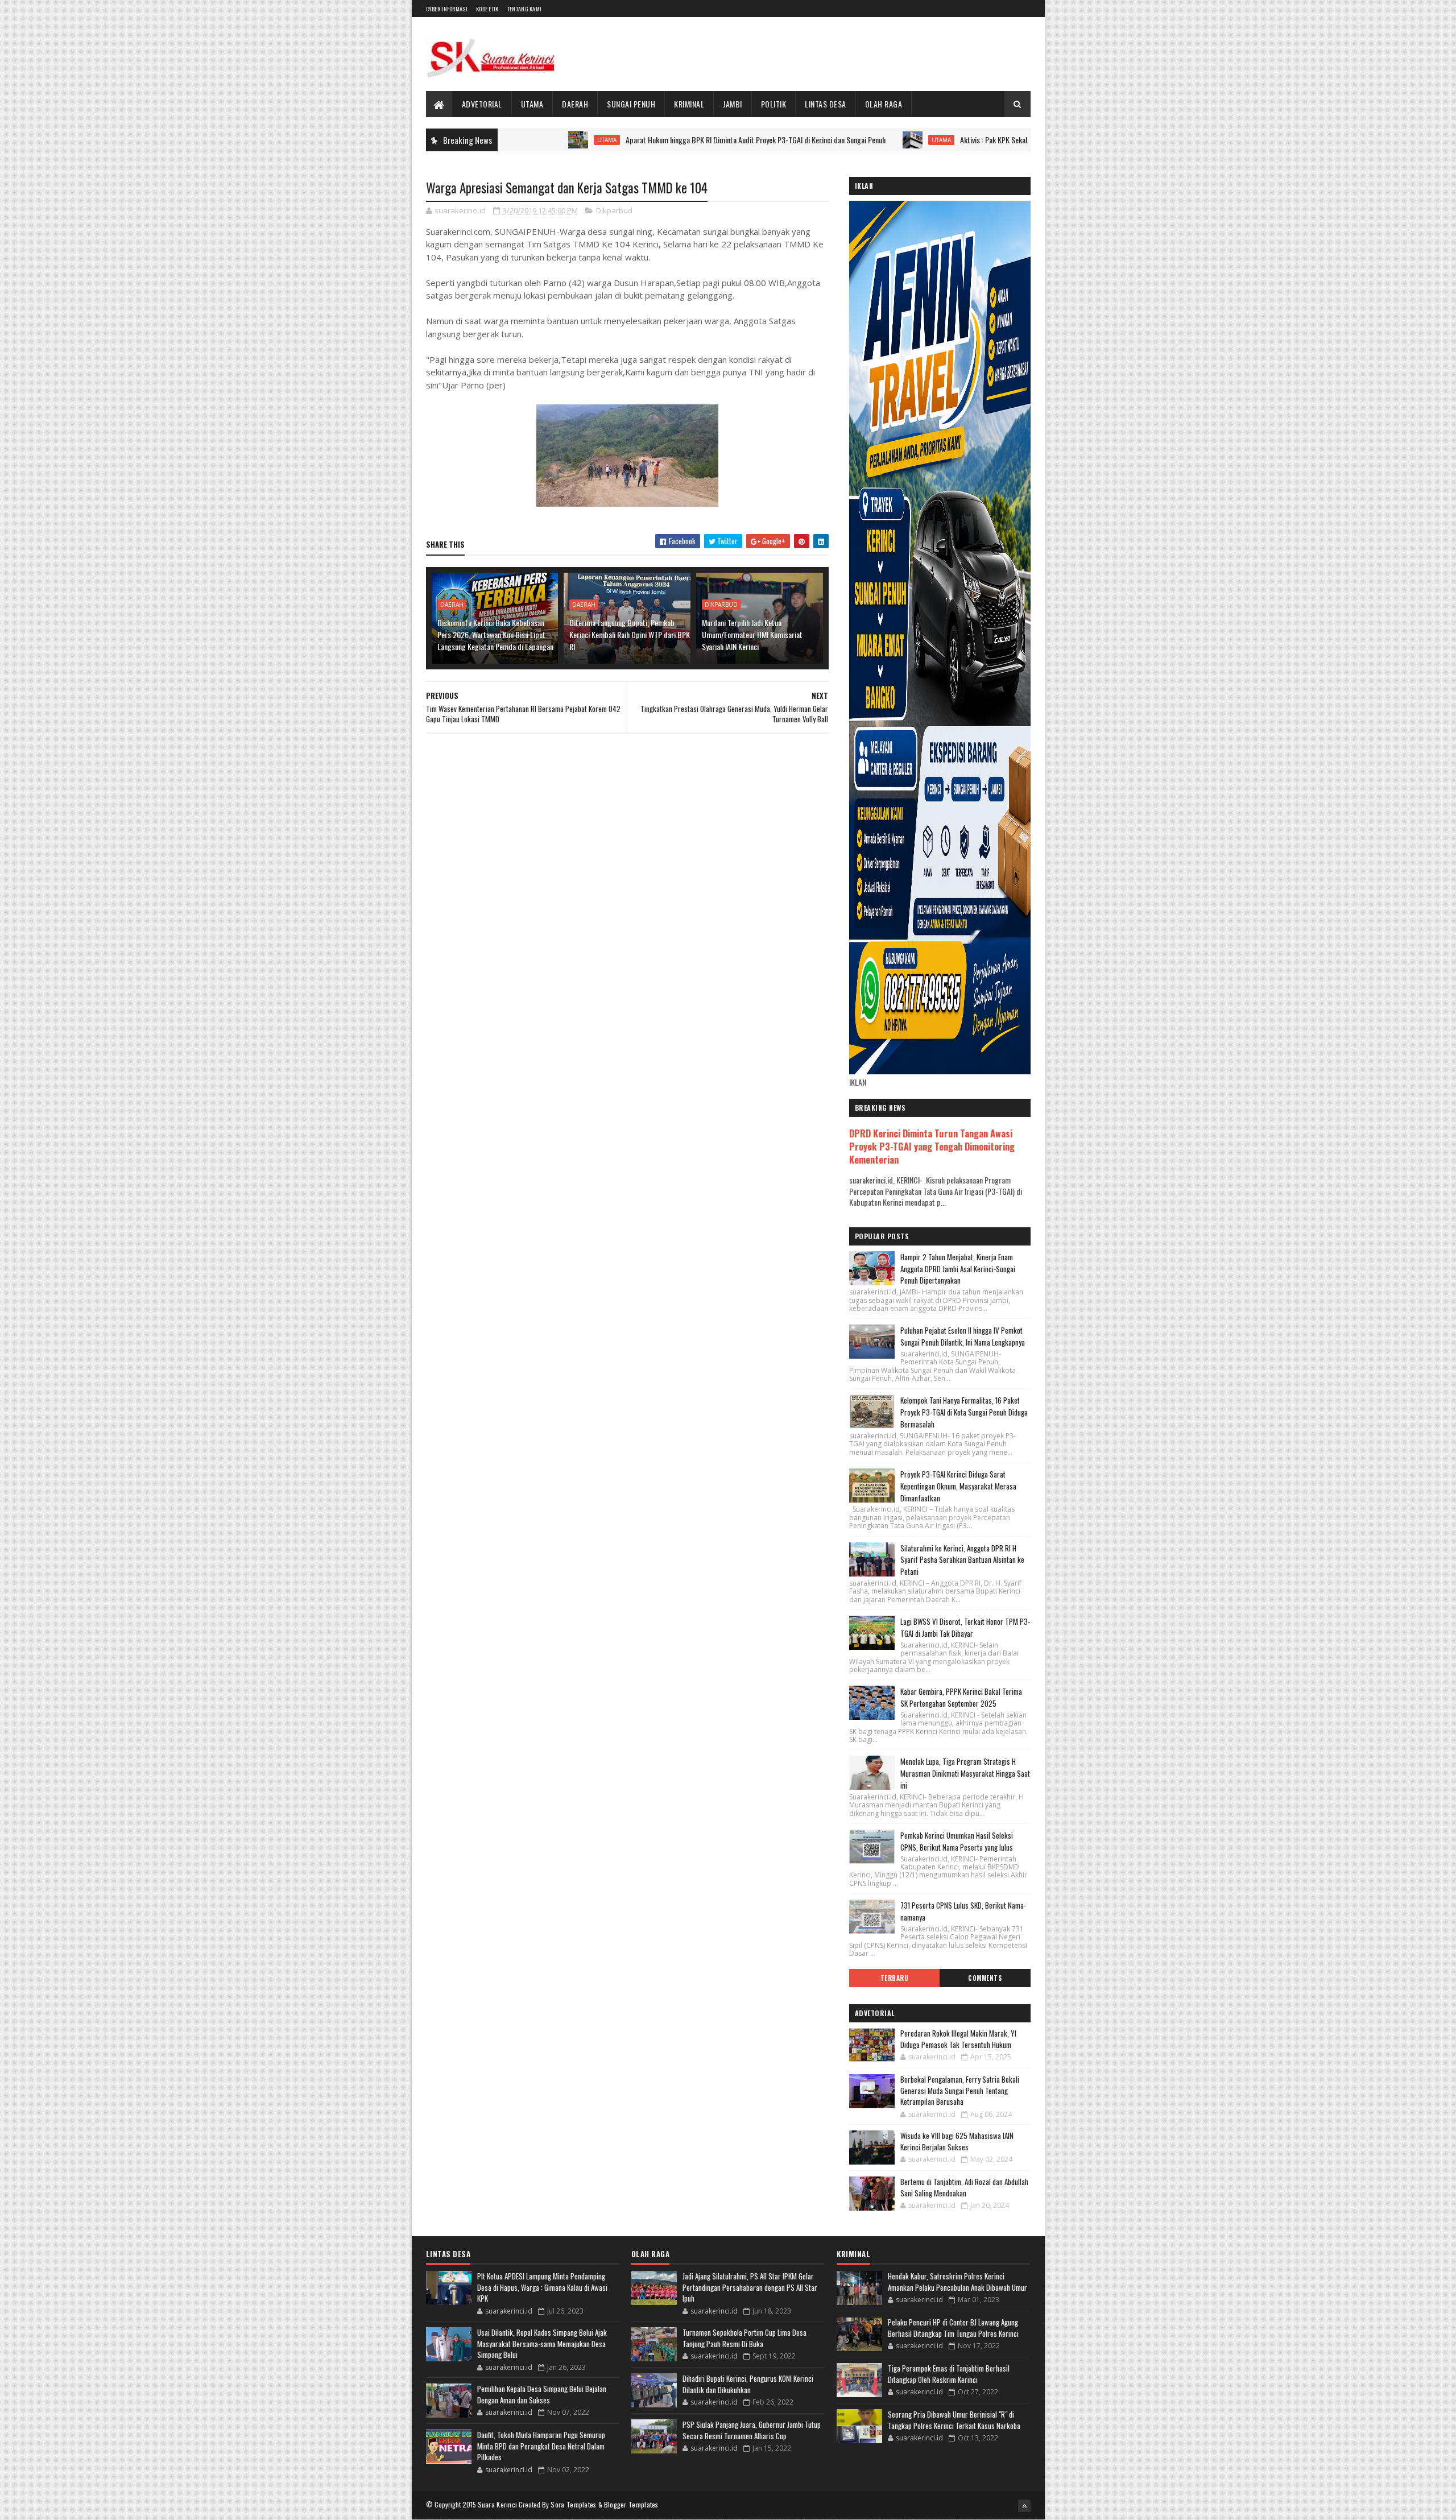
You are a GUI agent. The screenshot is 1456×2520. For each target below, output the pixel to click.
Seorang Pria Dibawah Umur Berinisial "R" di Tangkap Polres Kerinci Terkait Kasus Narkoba (954, 2420)
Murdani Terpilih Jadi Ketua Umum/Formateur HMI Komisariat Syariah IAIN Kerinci (752, 634)
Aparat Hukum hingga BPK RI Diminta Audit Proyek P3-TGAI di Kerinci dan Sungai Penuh (657, 140)
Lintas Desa (826, 104)
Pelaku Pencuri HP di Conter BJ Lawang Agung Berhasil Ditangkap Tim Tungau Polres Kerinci (953, 2328)
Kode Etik (487, 9)
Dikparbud (614, 210)
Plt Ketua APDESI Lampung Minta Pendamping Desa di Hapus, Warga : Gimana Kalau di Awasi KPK (542, 2287)
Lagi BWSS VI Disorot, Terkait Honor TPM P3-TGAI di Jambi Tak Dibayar (965, 1627)
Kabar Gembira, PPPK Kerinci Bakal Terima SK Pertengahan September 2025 (961, 1697)
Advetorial (482, 104)
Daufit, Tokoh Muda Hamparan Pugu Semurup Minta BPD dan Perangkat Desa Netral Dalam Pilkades (541, 2446)
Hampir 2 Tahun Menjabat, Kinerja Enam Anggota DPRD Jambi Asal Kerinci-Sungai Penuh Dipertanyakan (958, 1269)
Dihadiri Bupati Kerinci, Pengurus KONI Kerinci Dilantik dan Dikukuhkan (748, 2384)
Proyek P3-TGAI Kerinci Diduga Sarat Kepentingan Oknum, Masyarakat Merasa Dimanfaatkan (958, 1486)
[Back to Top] (1024, 2506)
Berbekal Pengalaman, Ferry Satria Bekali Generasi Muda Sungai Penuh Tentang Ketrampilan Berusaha (960, 2090)
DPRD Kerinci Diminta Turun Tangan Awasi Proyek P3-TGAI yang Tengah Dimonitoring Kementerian (932, 1146)
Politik (774, 104)
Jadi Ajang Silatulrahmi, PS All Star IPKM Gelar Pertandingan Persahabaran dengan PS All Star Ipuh (750, 2287)
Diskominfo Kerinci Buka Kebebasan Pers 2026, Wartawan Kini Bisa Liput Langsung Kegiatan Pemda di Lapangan (495, 634)
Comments (985, 1978)
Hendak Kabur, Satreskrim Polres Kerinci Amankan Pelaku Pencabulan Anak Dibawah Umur (957, 2282)
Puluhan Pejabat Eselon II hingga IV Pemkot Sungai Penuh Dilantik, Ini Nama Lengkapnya (963, 1336)
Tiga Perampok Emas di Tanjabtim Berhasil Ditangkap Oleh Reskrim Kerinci (949, 2374)
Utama (532, 104)
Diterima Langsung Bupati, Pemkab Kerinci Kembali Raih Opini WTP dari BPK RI (630, 634)
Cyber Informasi (447, 9)
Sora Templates (573, 2504)
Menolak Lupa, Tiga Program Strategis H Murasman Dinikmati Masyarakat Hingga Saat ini (965, 1773)
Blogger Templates (631, 2504)
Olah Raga (884, 104)
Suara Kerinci (498, 2504)
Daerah (575, 104)
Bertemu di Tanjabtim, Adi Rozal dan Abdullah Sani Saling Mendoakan (964, 2187)
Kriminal (689, 104)
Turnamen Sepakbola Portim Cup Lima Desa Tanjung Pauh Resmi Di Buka (744, 2338)
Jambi (733, 104)
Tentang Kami (525, 9)
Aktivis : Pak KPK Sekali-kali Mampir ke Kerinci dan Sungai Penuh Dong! (966, 140)
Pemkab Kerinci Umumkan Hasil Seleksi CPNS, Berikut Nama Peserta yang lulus (957, 1841)
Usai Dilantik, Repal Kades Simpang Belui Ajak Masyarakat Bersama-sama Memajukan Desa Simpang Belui (542, 2343)
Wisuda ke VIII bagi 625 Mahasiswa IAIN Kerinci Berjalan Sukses (957, 2141)
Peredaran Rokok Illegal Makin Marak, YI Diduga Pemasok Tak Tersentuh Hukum (958, 2039)
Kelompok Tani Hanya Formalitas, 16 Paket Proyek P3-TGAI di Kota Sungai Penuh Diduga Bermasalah (964, 1412)
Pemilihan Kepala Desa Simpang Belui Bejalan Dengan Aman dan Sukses (542, 2394)
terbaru (895, 1978)
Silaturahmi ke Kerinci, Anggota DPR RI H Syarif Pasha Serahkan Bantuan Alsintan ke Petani (962, 1560)
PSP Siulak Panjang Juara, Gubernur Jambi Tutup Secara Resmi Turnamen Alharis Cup (752, 2430)
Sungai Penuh (631, 104)
